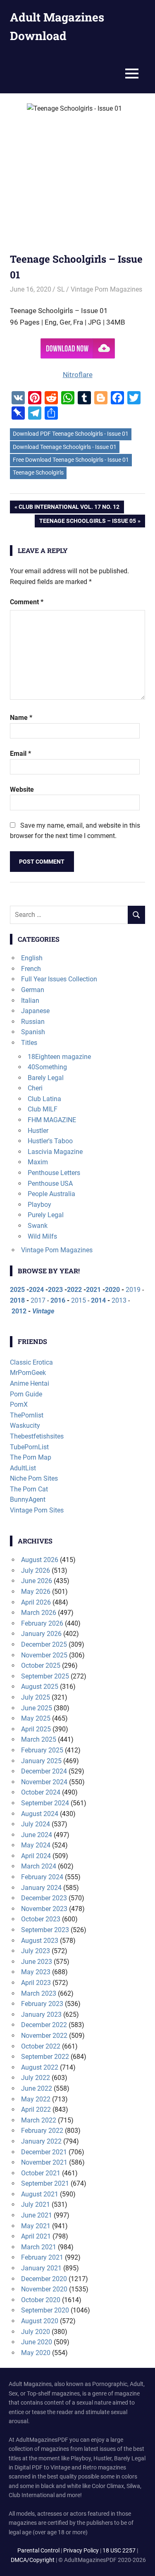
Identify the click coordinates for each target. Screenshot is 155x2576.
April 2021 (36, 2236)
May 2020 (36, 2353)
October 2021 (41, 2173)
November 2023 (44, 1909)
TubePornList (29, 1447)
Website (22, 789)
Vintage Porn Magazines (106, 289)
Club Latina (44, 1099)
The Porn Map (31, 1457)
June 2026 (37, 1581)
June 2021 (37, 2215)
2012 (19, 1311)
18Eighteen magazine (59, 1057)
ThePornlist (27, 1415)
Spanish (33, 1032)
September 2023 (45, 1930)
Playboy (39, 1205)
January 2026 (41, 1634)
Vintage (43, 1311)
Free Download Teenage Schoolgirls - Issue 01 (71, 460)
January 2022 (41, 2141)
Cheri (35, 1088)
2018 (17, 1300)
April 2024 (36, 1856)
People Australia (51, 1194)
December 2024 (44, 1771)
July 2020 (36, 2332)
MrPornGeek (28, 1373)
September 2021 (45, 2183)
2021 (93, 1290)
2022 (74, 1290)
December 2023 (44, 1898)
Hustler (38, 1131)
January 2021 (41, 2268)
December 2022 (44, 2025)
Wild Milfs (42, 1236)
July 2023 (36, 1951)
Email (20, 754)
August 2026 (40, 1560)
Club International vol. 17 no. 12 (69, 508)
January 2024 (41, 1888)
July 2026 (36, 1571)
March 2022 (39, 2120)
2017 (38, 1300)
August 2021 (40, 2194)
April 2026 (36, 1602)
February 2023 (42, 2004)
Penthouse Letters (54, 1173)
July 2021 (36, 2204)
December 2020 (44, 2279)
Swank (38, 1226)
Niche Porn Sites (34, 1478)
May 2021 (36, 2226)
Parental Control (38, 2550)
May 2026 (36, 1592)
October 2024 (41, 1792)
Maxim (38, 1162)
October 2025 (41, 1665)
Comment (27, 602)
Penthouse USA (50, 1184)
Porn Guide (26, 1394)
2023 (55, 1290)
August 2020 (40, 2321)
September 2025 (45, 1676)
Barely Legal (46, 1078)
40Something (47, 1067)
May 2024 (36, 1845)
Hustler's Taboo (50, 1141)
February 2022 (42, 2131)
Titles (29, 1043)
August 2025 (40, 1687)
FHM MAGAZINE (52, 1120)
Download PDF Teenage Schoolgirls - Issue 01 (71, 434)
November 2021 (44, 2162)
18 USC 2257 (119, 2550)
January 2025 (41, 1761)
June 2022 (37, 2088)
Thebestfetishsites (37, 1436)
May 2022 (36, 2099)
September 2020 (45, 2310)
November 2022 (44, 2036)
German (33, 990)
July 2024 (36, 1824)
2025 (17, 1290)
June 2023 (37, 1962)
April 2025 (36, 1729)
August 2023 (40, 1941)
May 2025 (36, 1718)
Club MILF (43, 1109)
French (31, 969)
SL (61, 289)
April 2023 (36, 1983)
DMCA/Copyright (33, 2560)
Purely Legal (46, 1215)
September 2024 (45, 1803)
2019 (133, 1290)
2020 (112, 1290)
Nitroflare (78, 375)
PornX (19, 1404)
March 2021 (39, 2247)
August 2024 (40, 1814)
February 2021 (42, 2257)
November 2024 (44, 1782)
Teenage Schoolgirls (38, 472)
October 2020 (41, 2300)
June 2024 (37, 1835)
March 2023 (39, 1993)
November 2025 (44, 1655)
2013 (119, 1300)
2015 (79, 1300)
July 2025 (36, 1697)
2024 (36, 1290)
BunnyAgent (28, 1499)
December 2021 (44, 2152)
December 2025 (44, 1644)
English (32, 958)
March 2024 (39, 1866)
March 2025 (39, 1739)
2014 (98, 1300)
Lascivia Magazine (55, 1152)
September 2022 (45, 2057)
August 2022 (40, 2067)
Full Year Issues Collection (59, 979)
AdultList (23, 1468)
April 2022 (36, 2109)
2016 (58, 1300)
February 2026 (42, 1623)
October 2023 (41, 1919)
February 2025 (42, 1750)
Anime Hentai (30, 1383)
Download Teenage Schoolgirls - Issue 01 (65, 447)
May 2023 (36, 1972)
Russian (33, 1022)
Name (21, 718)
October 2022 (41, 2046)
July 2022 (36, 2078)
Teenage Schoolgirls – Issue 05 (87, 522)
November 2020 (44, 2289)
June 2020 (37, 2342)
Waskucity (25, 1426)
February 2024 (42, 1877)
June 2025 (37, 1708)
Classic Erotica (31, 1362)
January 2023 (41, 2015)
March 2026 (39, 1613)
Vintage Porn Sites (37, 1510)
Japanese (35, 1011)
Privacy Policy (81, 2550)
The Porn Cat (29, 1489)
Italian (30, 1001)
